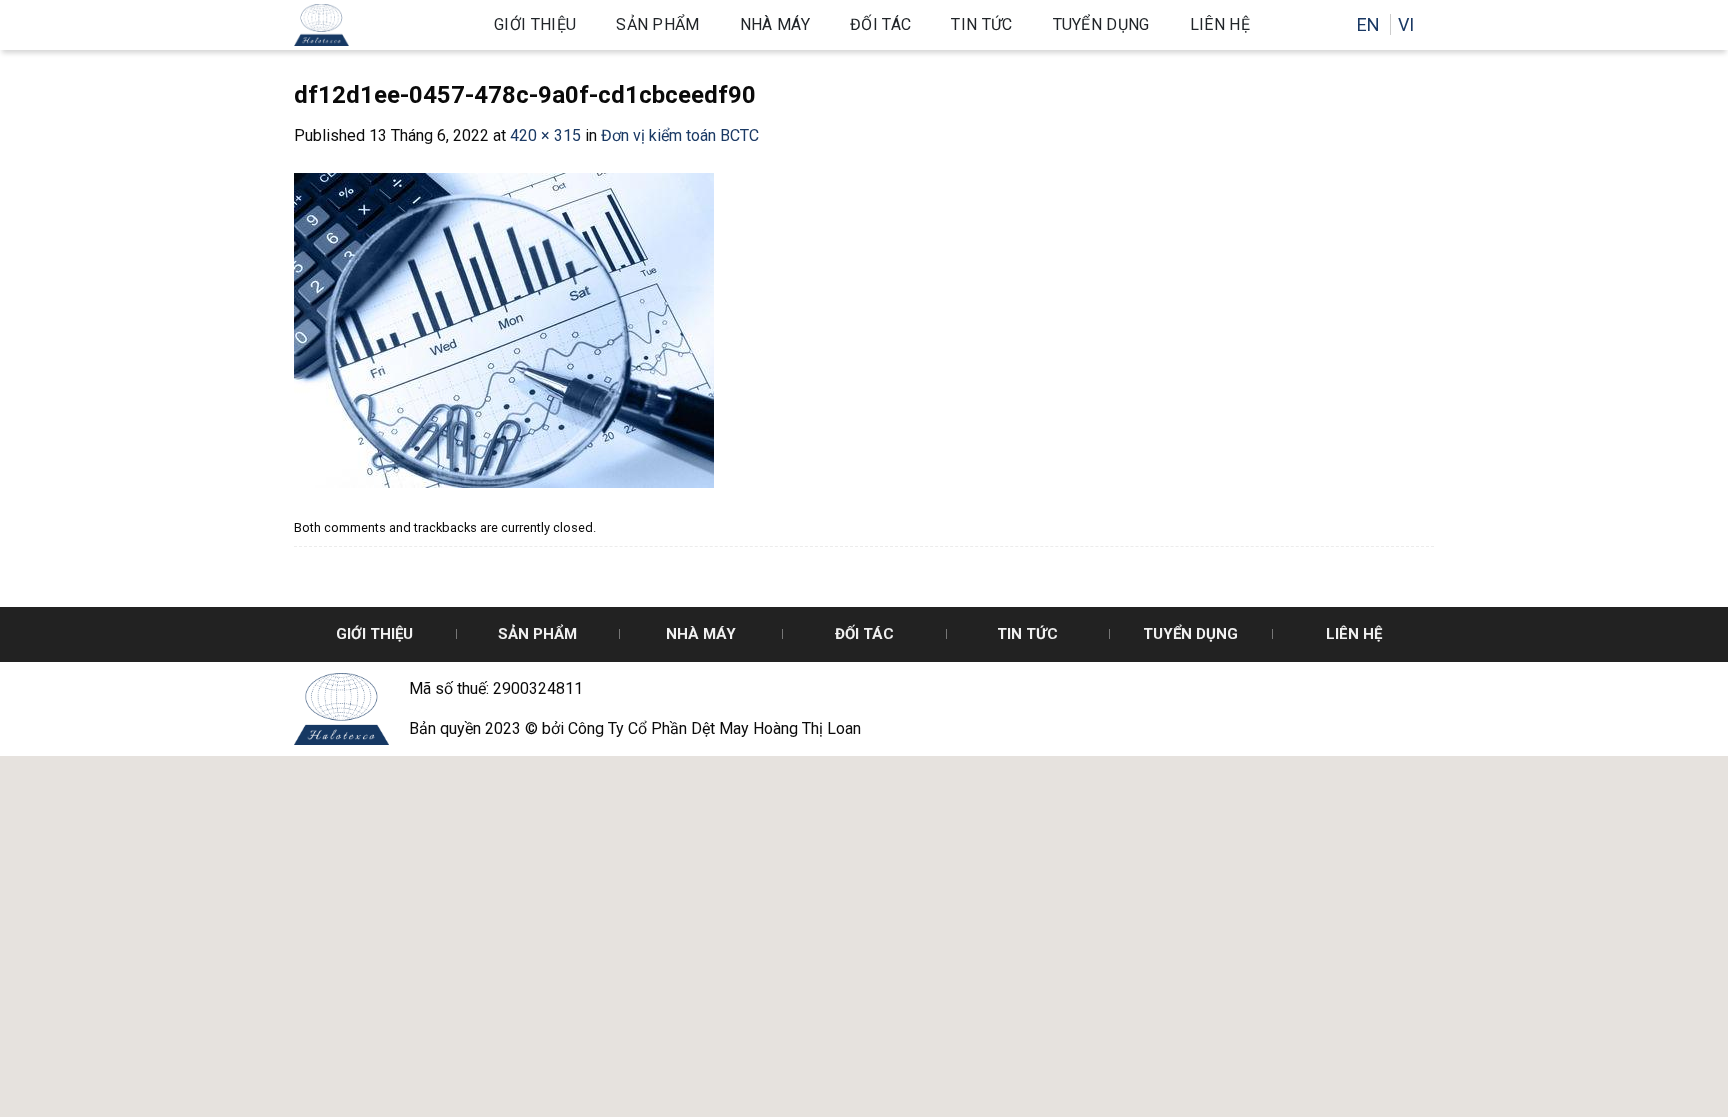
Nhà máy (775, 24)
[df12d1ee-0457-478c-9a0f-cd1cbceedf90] (504, 329)
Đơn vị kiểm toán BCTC (680, 135)
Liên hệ (1220, 24)
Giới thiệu (535, 24)
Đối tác (880, 24)
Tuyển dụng (1101, 24)
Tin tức (981, 24)
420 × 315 (545, 135)
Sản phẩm (658, 24)
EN (1370, 24)
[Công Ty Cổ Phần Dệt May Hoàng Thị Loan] (379, 25)
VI (1406, 24)
